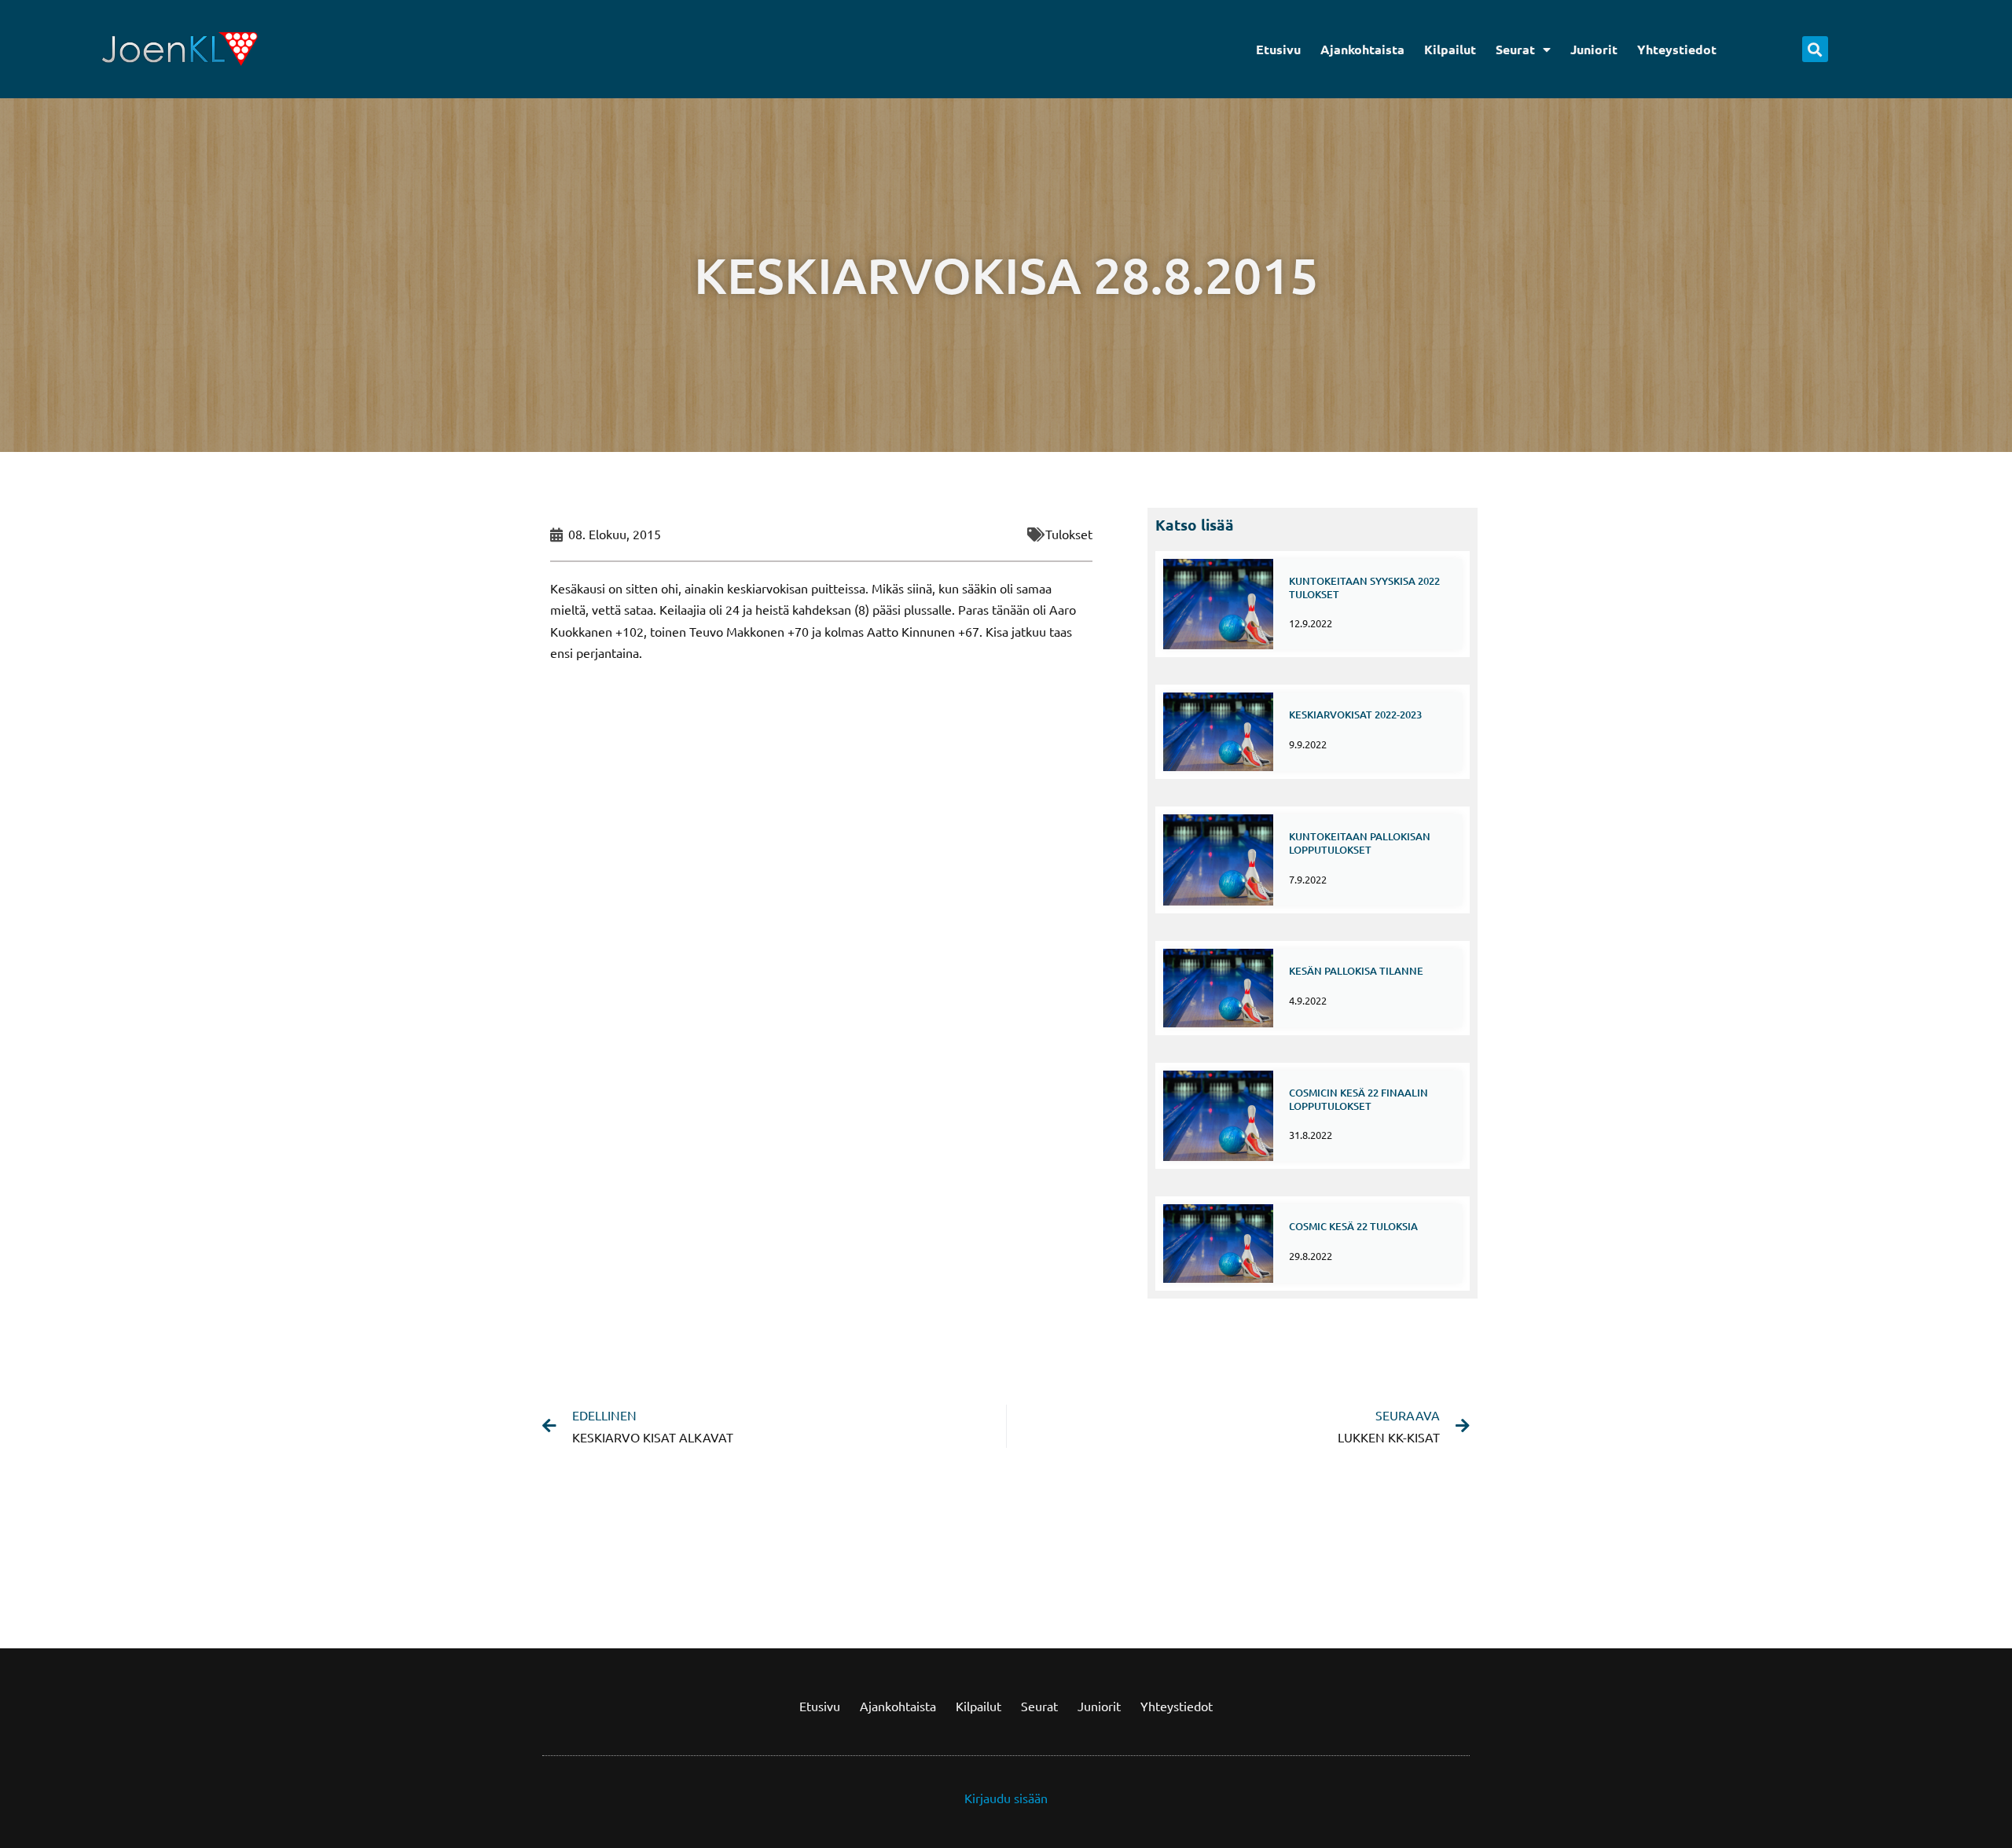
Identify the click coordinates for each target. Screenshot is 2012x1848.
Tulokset (1069, 534)
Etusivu (1278, 49)
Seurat (1515, 49)
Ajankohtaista (1362, 49)
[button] (1815, 49)
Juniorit (1594, 49)
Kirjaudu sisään (1006, 1798)
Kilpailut (1450, 49)
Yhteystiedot (1677, 49)
